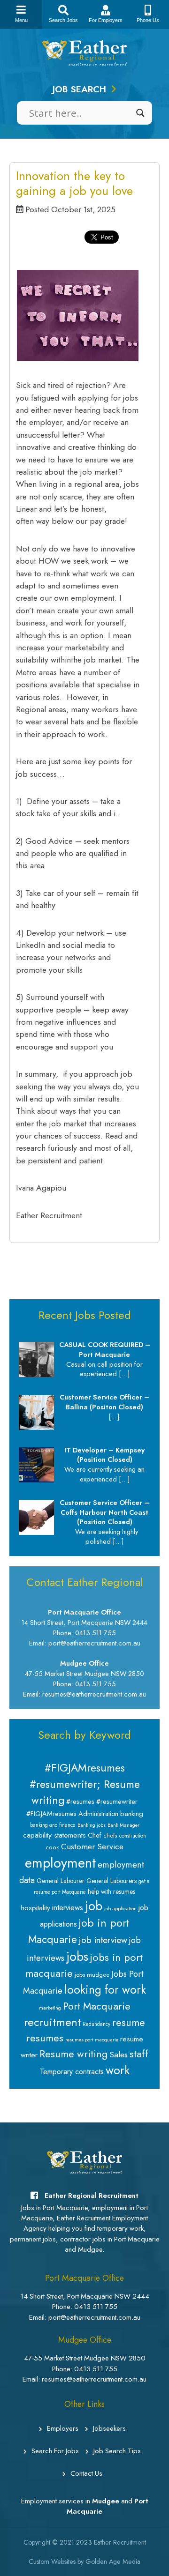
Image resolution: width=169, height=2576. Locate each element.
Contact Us (86, 2473)
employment (60, 1863)
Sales (119, 2055)
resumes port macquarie (92, 2040)
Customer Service (92, 1846)
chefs (110, 1836)
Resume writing (73, 2054)
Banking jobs (92, 1825)
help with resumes (111, 1891)
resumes (45, 2038)
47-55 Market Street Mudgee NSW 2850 (85, 2358)
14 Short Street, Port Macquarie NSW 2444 (85, 2296)
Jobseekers (109, 2428)
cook (52, 1847)
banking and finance (53, 1825)
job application (120, 1909)
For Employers (106, 20)
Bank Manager (123, 1825)
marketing (50, 2008)
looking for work (105, 1990)
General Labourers (111, 1881)
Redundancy (96, 2024)
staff (139, 2054)
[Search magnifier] (140, 113)
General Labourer (61, 1881)
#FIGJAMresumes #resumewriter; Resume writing (85, 1784)
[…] (124, 1374)
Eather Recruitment (120, 2542)
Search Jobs (63, 20)
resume (129, 2022)
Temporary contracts (72, 2072)
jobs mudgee (92, 1975)
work (118, 2070)
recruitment (52, 2022)
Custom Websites (52, 2561)
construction (133, 1836)
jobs (77, 1957)
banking (132, 1814)
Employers (63, 2428)
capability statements (54, 1835)
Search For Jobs (55, 2451)
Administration (98, 1814)
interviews (68, 1907)
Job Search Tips (117, 2451)
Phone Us (148, 20)
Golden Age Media (113, 2561)
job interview (103, 1940)
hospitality (35, 1908)
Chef (95, 1835)
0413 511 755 (96, 2307)
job (94, 1906)
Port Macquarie (97, 2006)
